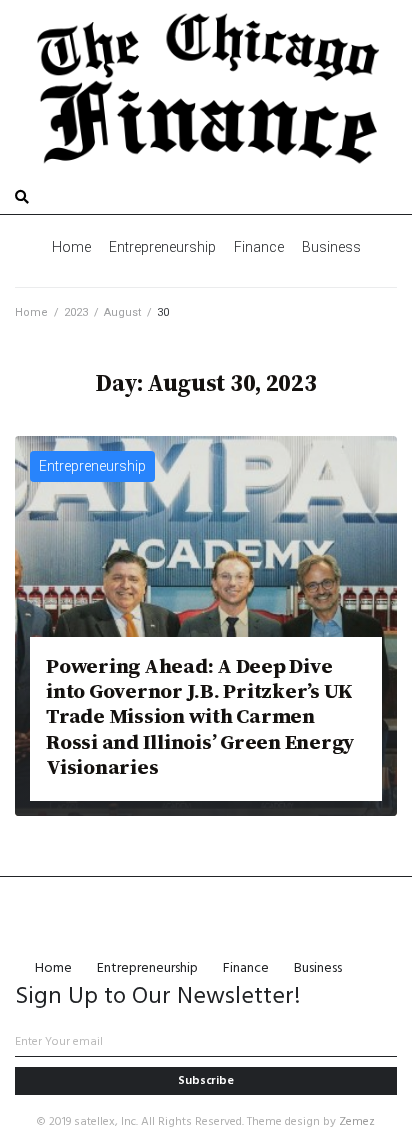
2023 (76, 312)
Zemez (357, 1122)
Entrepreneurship (92, 466)
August (122, 312)
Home (31, 312)
